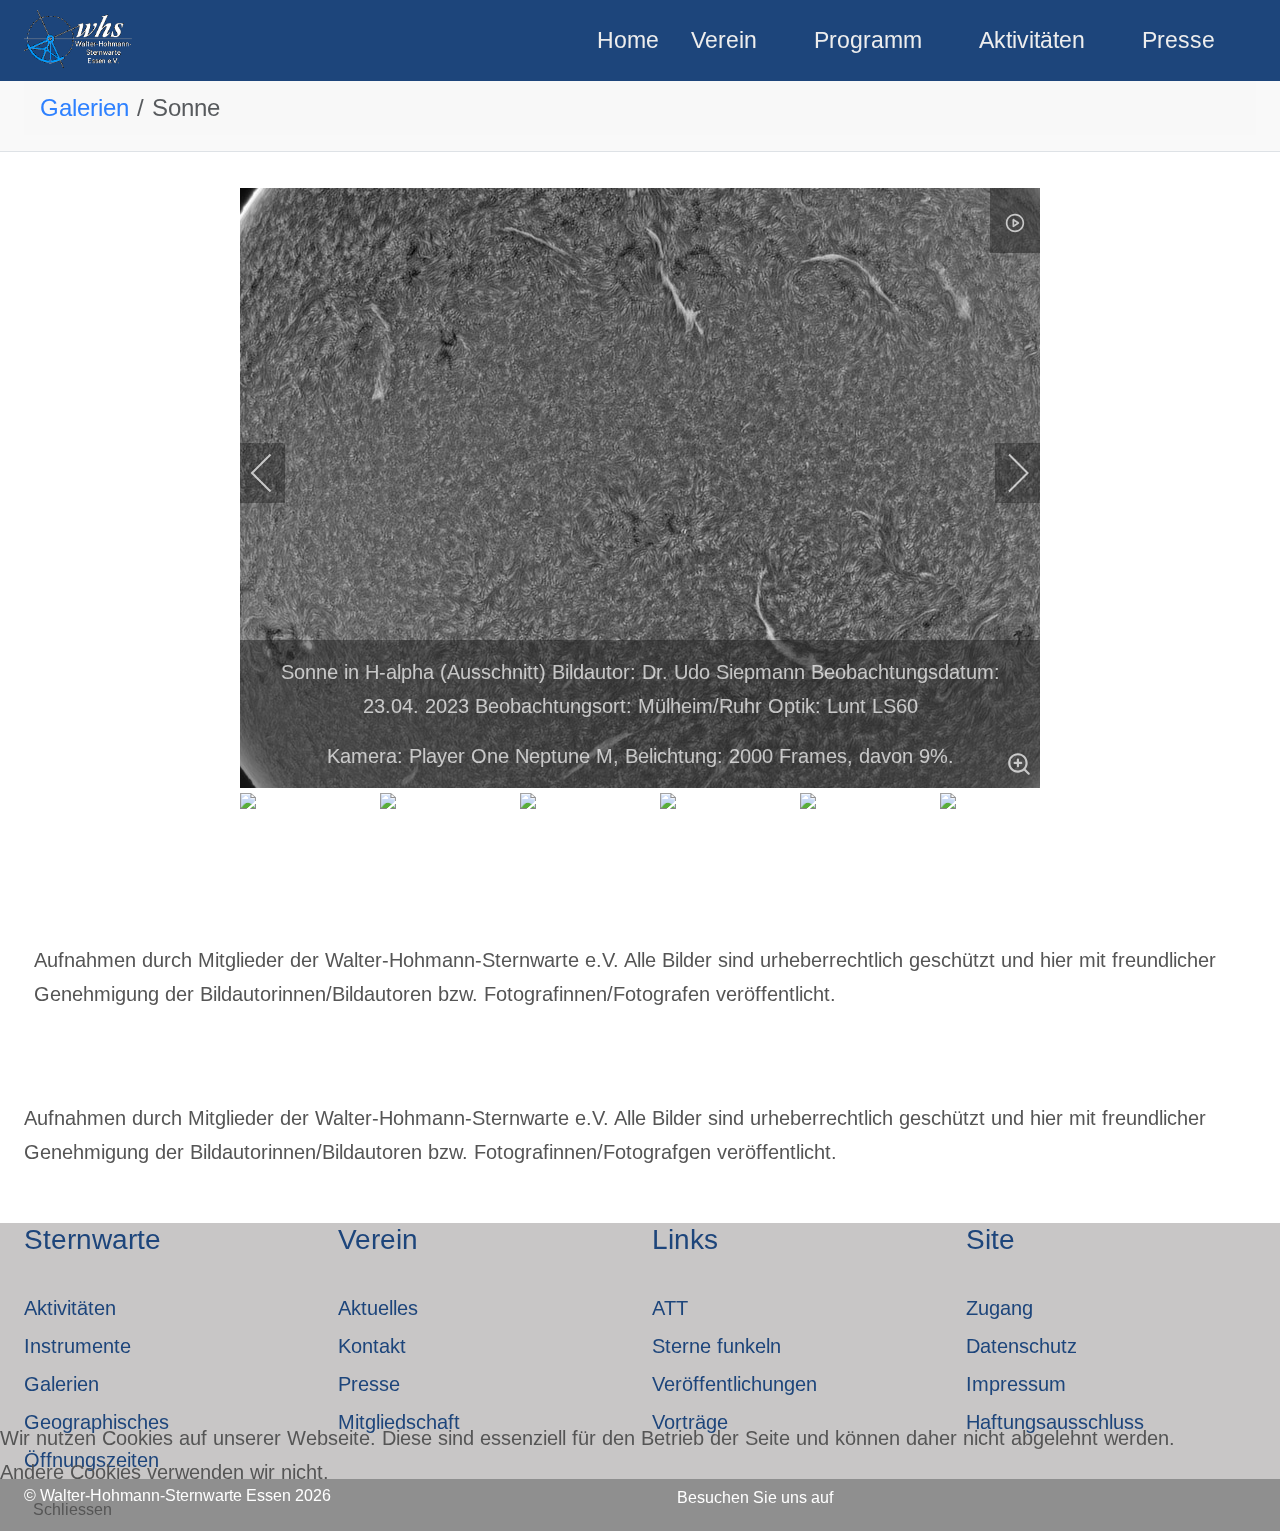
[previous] (275, 473)
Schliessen (72, 1509)
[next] (1005, 473)
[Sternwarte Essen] (79, 40)
